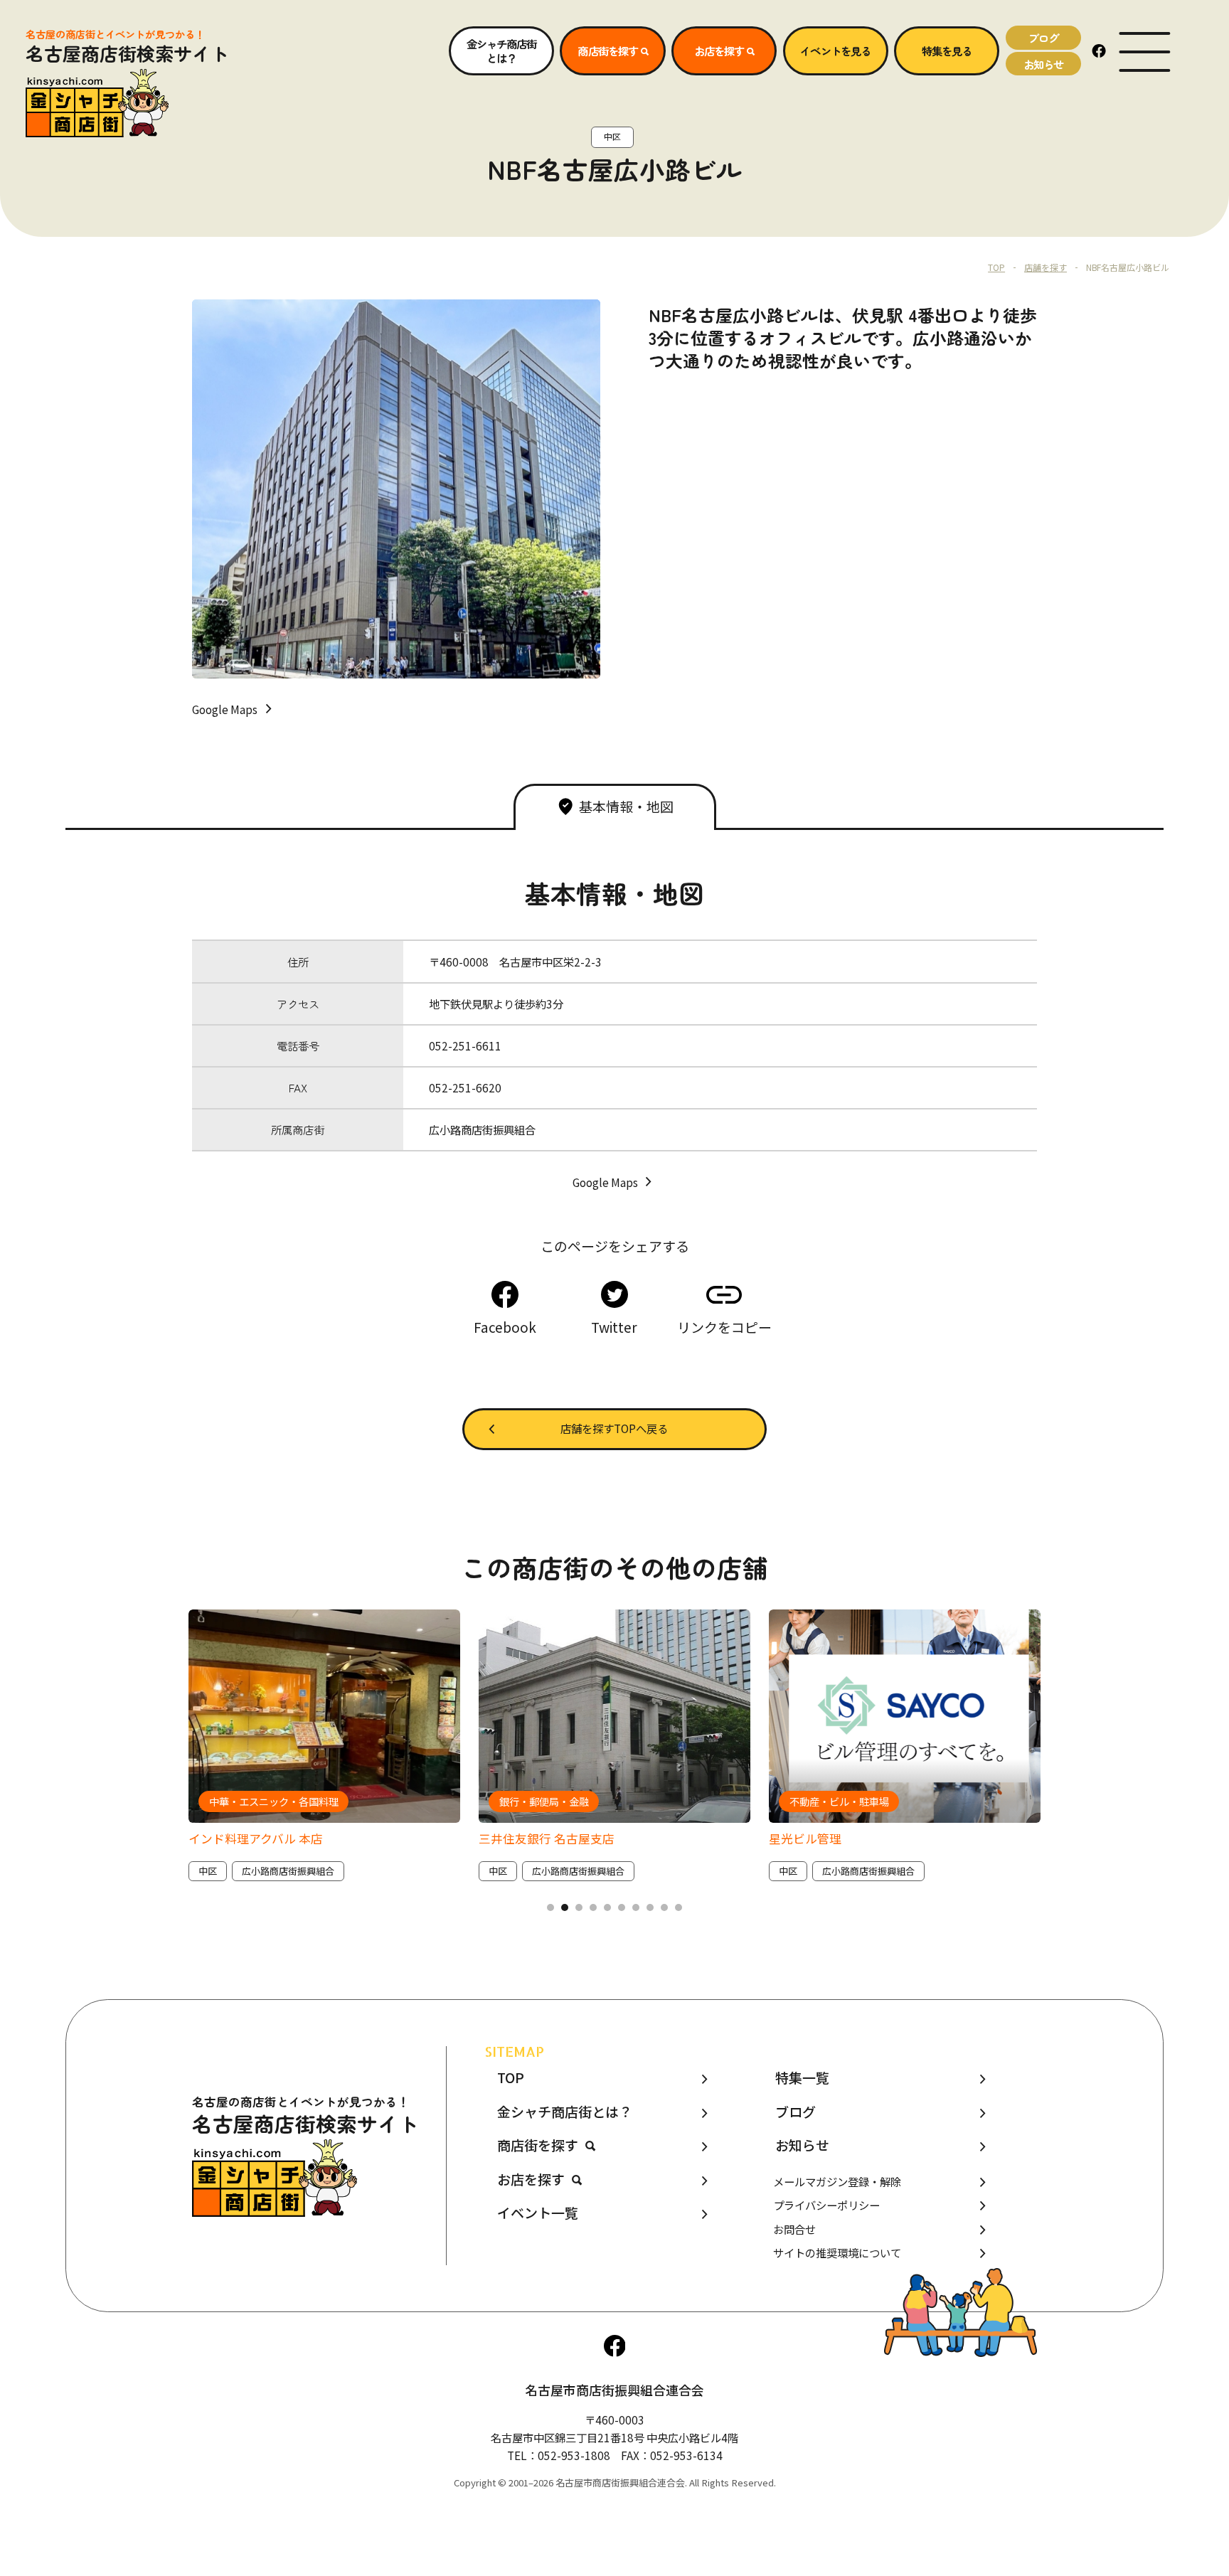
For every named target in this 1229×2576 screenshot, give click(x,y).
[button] (550, 1907)
